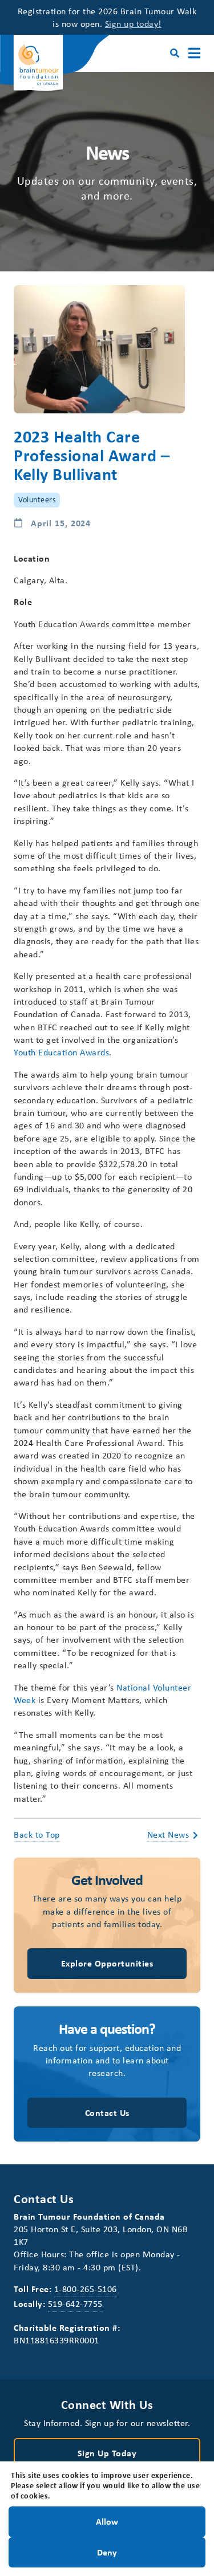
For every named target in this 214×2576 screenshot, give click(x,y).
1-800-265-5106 (86, 2289)
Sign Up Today (107, 2453)
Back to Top (37, 1834)
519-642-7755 (75, 2303)
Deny (107, 2551)
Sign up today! (133, 23)
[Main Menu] (194, 53)
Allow (107, 2521)
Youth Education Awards (61, 1052)
